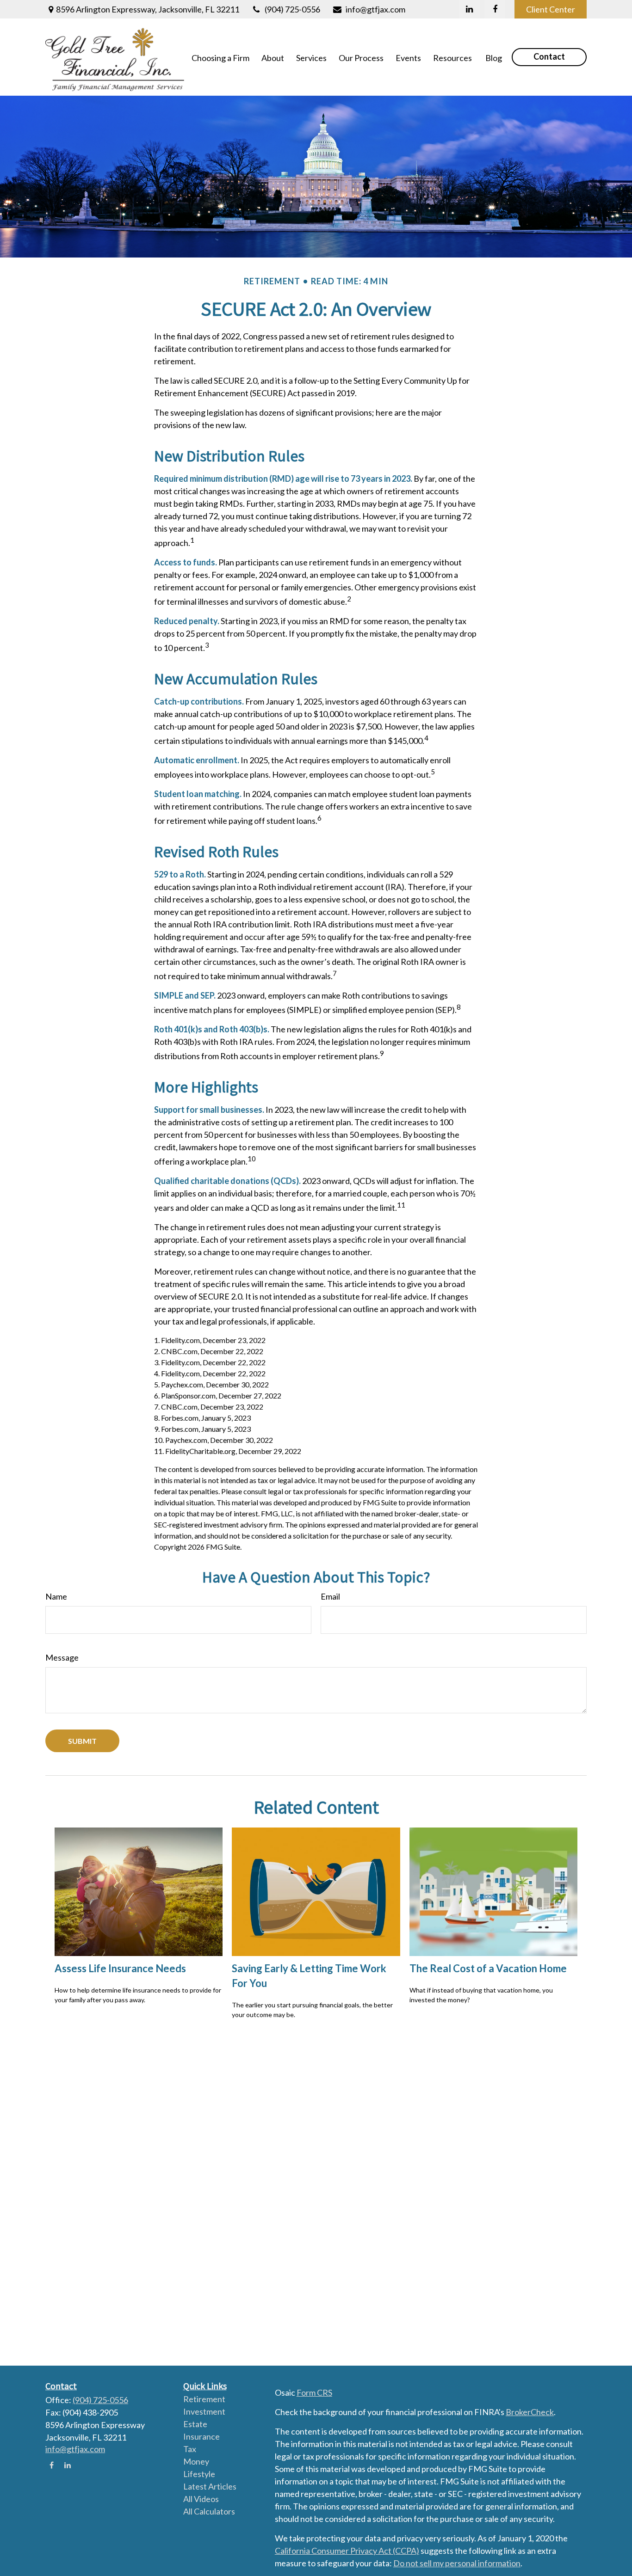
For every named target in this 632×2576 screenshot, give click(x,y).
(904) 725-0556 (292, 9)
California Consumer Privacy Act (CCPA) (347, 2551)
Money (196, 2461)
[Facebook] (495, 9)
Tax (190, 2449)
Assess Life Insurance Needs (120, 1968)
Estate (195, 2424)
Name (56, 1596)
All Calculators (209, 2511)
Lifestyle (199, 2474)
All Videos (201, 2499)
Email (330, 1596)
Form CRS (314, 2392)
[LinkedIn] (469, 9)
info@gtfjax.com (375, 9)
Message (62, 1657)
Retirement (204, 2399)
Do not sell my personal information (457, 2563)
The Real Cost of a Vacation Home (488, 1968)
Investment (204, 2411)
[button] (220, 57)
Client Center (551, 9)
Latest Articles (210, 2486)
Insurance (201, 2436)
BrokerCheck (530, 2412)
